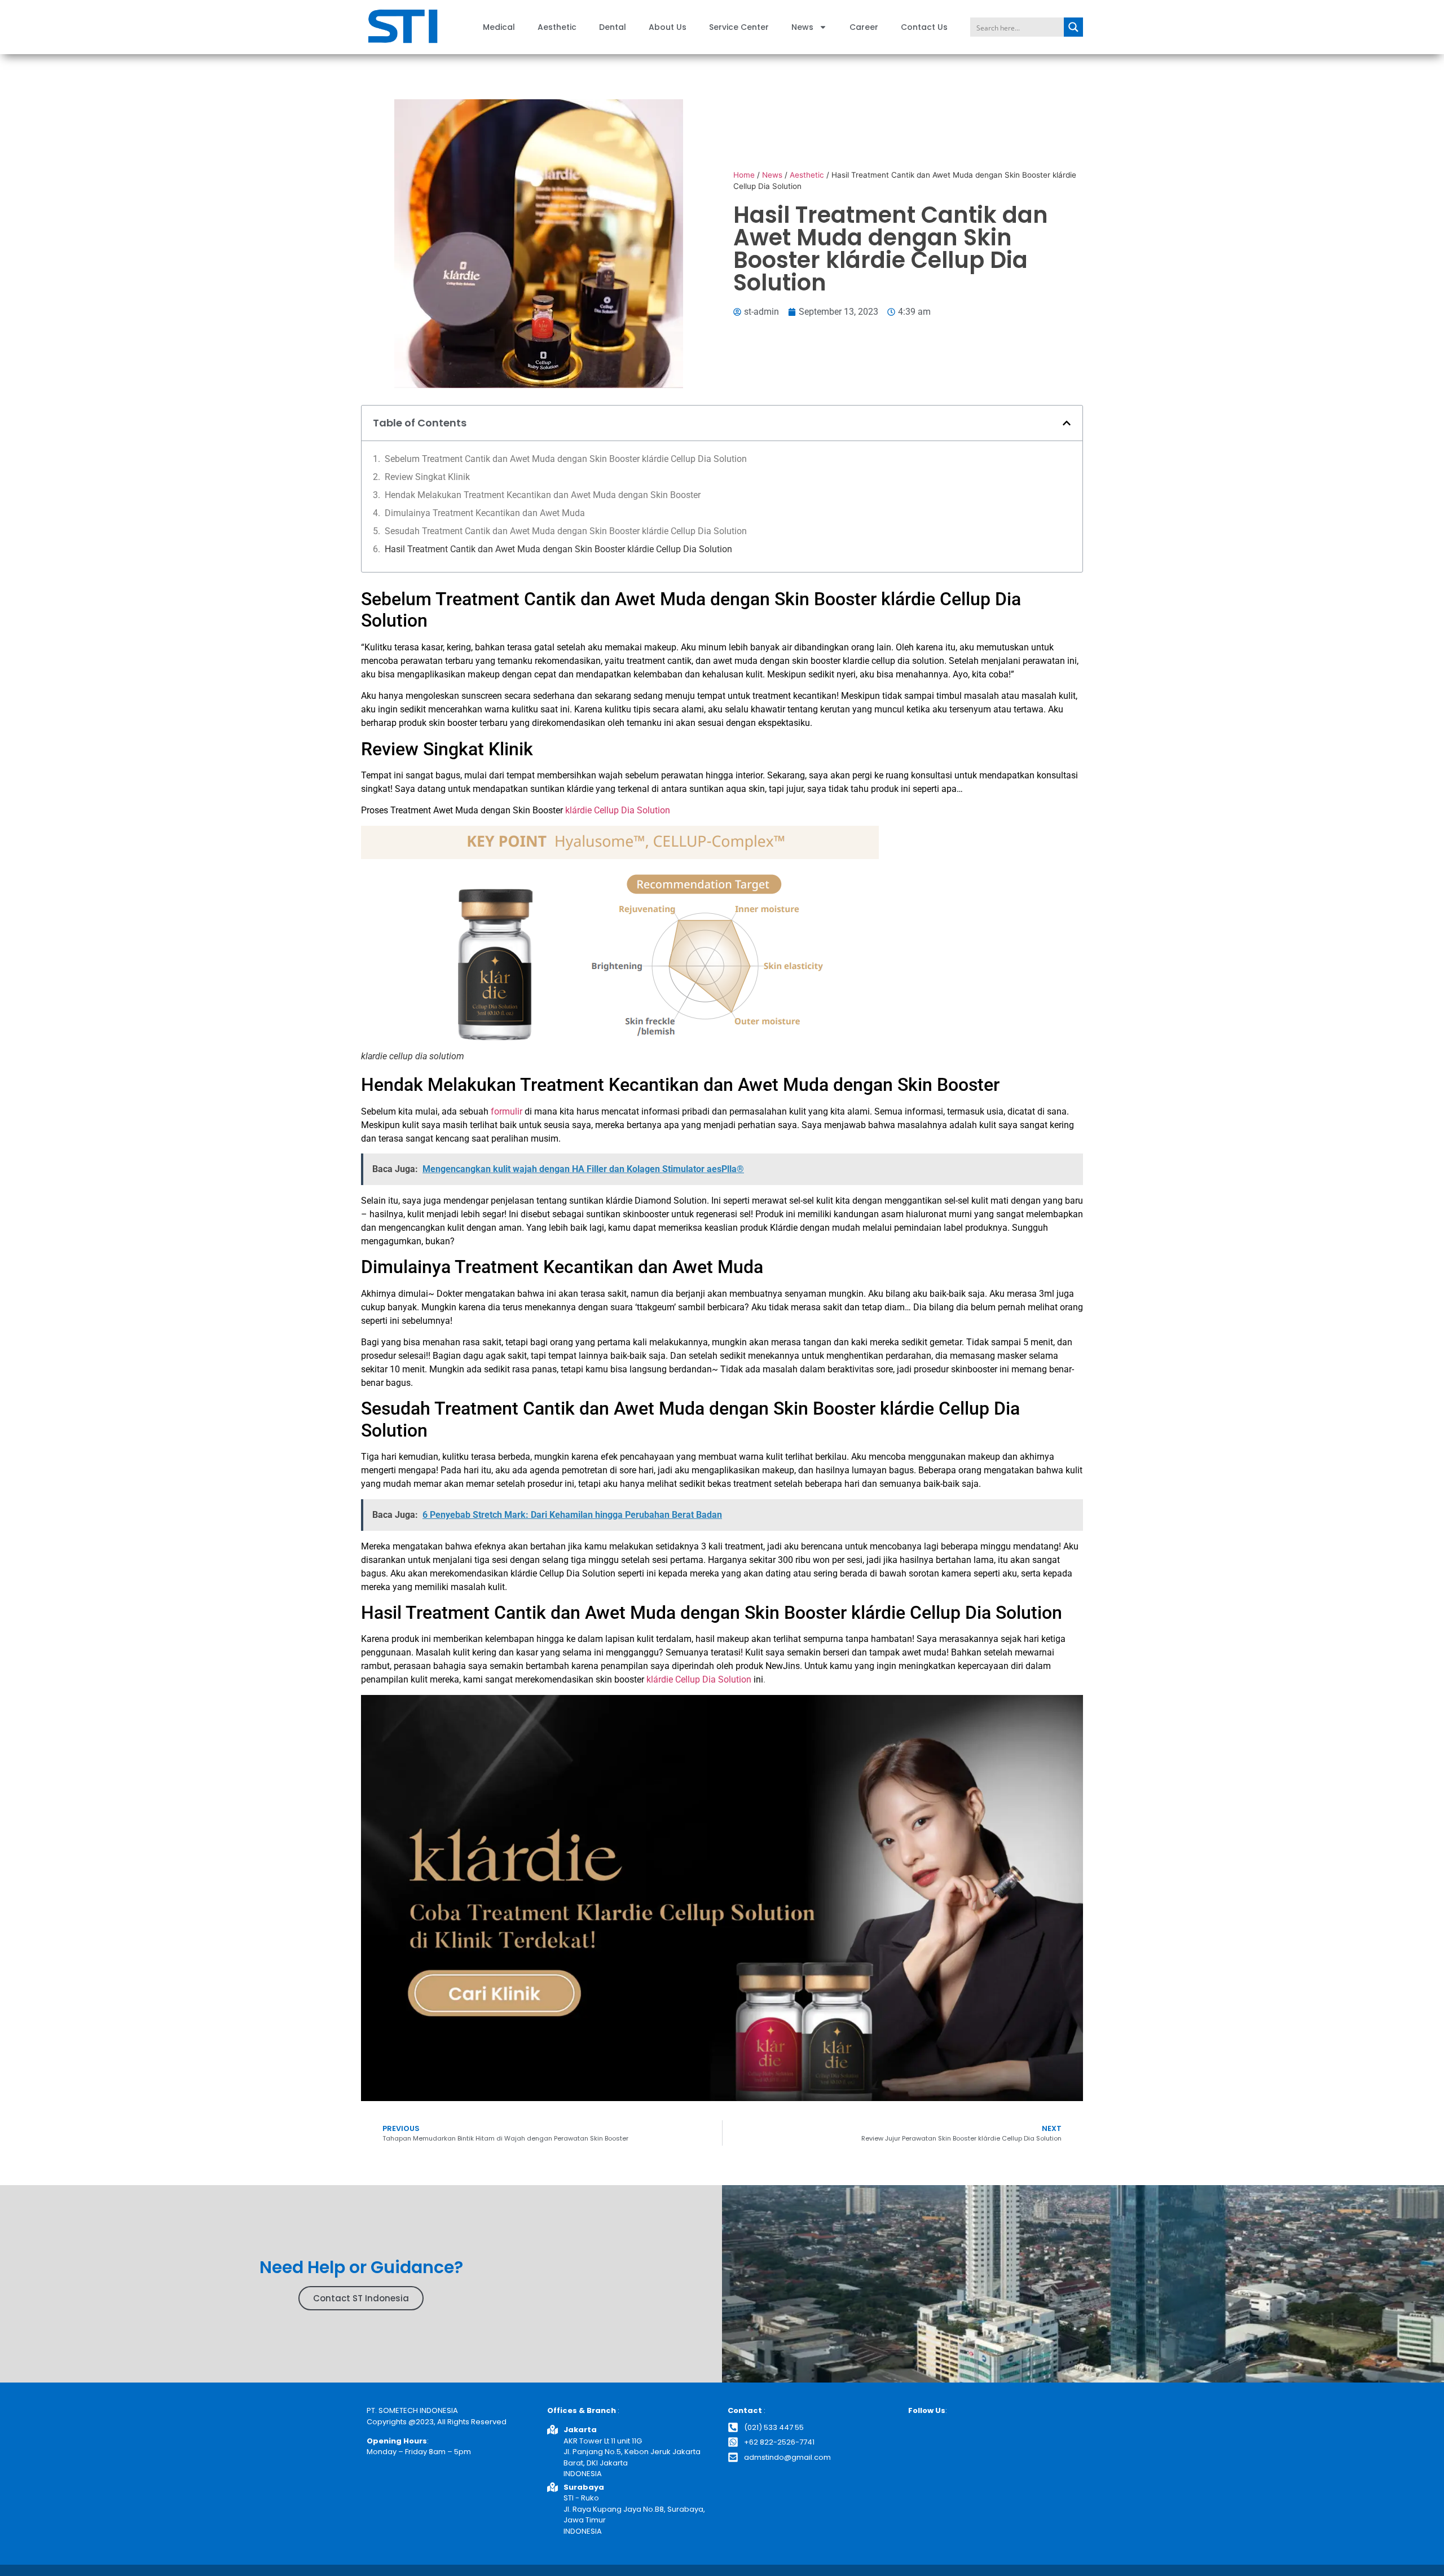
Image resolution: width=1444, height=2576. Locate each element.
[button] (1067, 423)
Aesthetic (557, 27)
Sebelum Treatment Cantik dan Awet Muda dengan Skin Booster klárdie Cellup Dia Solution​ (566, 459)
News (802, 27)
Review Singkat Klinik (427, 477)
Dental (613, 27)
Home (744, 175)
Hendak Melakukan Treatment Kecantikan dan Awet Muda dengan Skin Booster (543, 495)
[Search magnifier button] (1073, 27)
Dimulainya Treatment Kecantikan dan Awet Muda (485, 513)
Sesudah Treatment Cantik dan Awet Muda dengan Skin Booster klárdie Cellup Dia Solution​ (566, 531)
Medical (499, 27)
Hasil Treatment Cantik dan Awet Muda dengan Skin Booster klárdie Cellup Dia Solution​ (558, 549)
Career (864, 27)
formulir (505, 1111)
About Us (668, 27)
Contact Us (924, 27)
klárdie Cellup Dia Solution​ (618, 810)
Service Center (739, 27)
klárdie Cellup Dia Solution (699, 1679)
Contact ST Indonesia (361, 2298)
